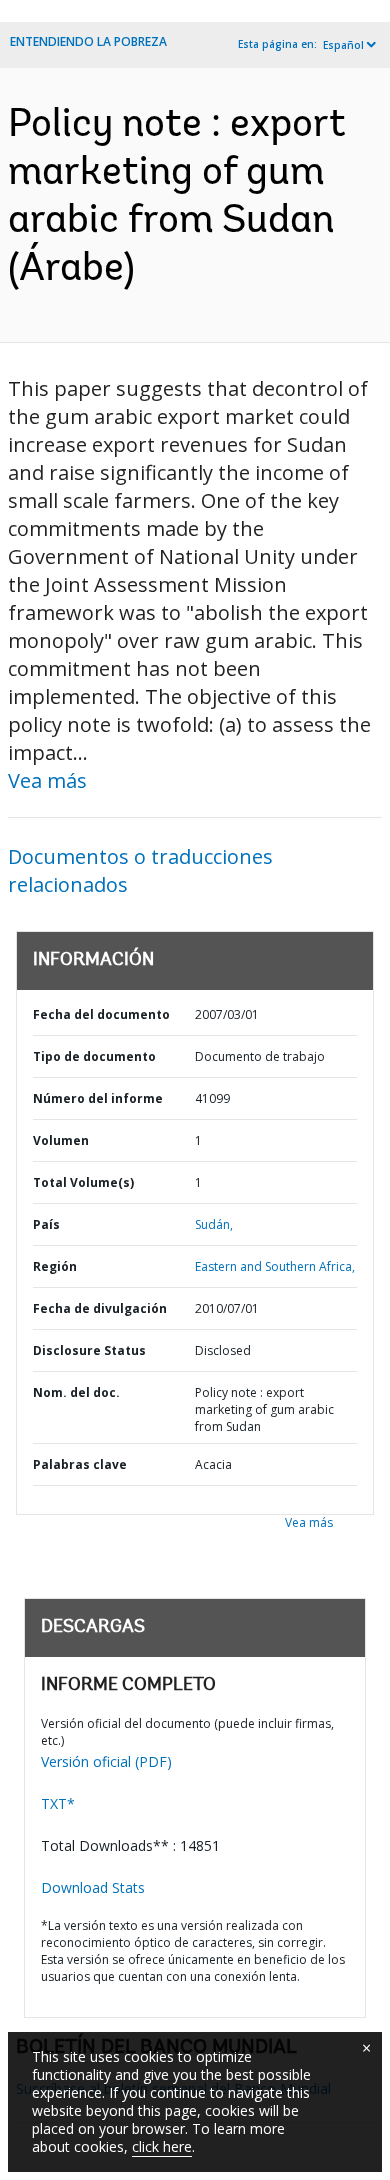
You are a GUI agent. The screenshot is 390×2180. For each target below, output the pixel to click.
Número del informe (98, 1098)
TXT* (58, 1803)
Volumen (61, 1140)
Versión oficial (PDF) (106, 1761)
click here (162, 2146)
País (46, 1224)
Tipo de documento (94, 1056)
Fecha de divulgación (100, 1308)
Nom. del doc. (76, 1392)
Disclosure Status (89, 1350)
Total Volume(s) (83, 1182)
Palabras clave (80, 1464)
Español (343, 45)
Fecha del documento (101, 1014)
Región (55, 1266)
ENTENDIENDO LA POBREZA (88, 41)
